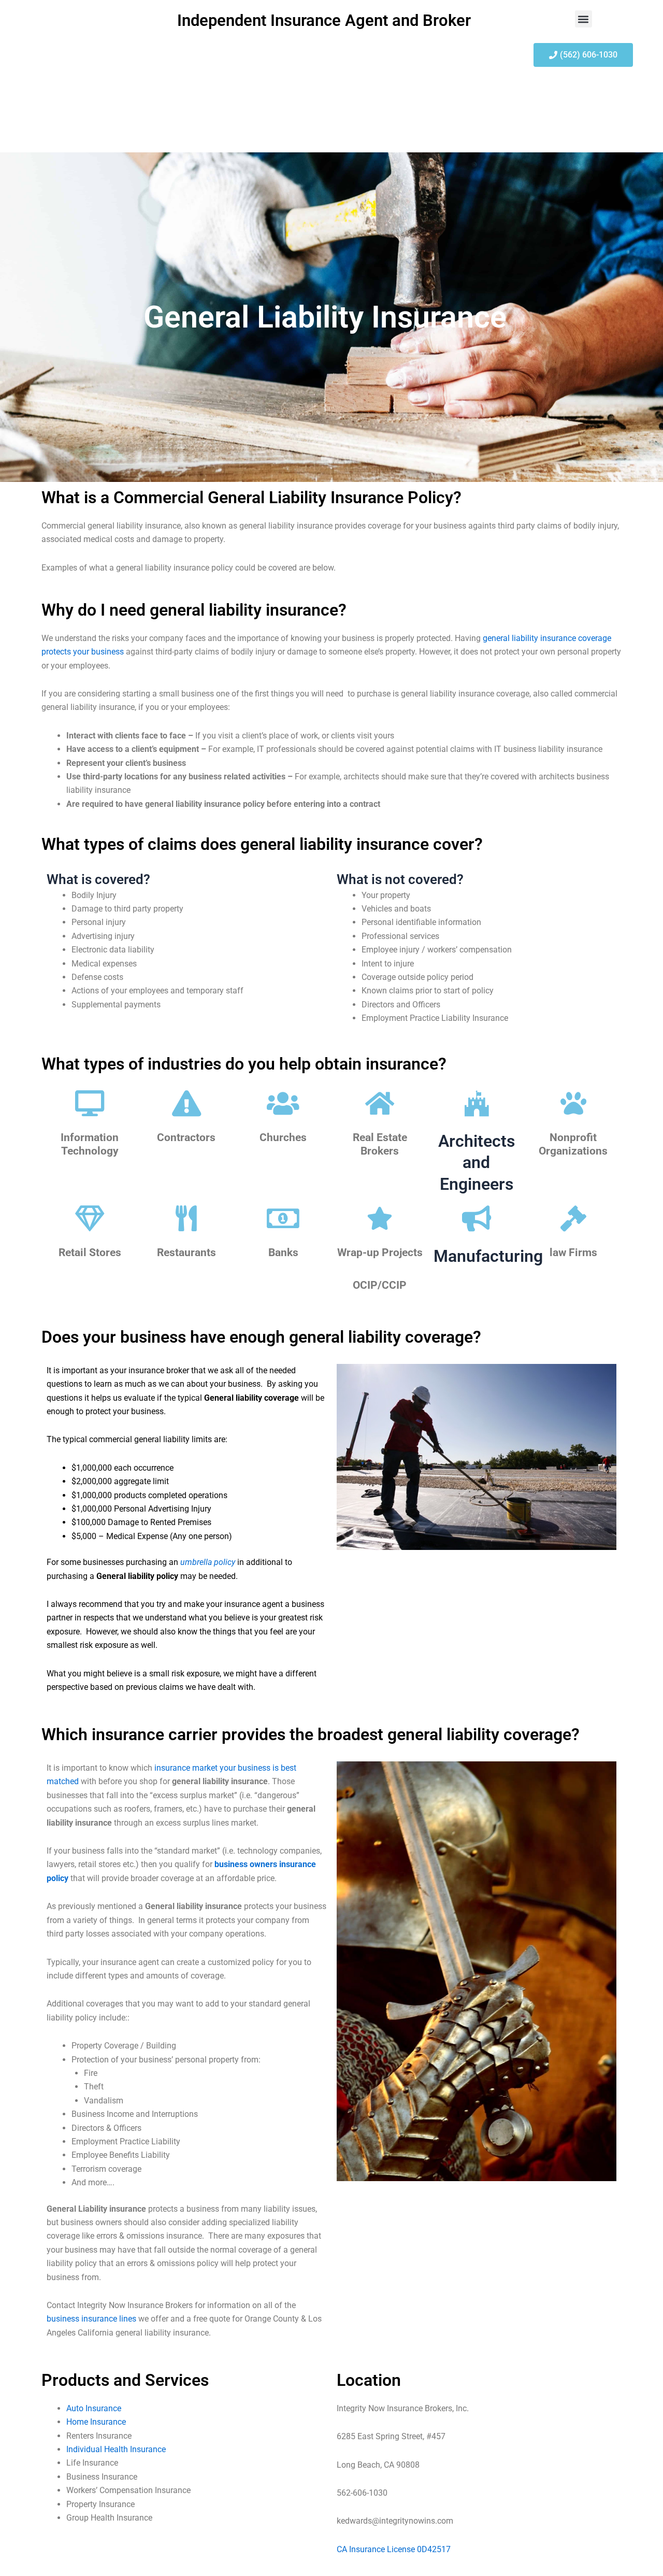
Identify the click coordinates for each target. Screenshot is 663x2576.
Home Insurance (96, 2422)
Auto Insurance (94, 2408)
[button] (583, 19)
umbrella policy (208, 1562)
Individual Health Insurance (116, 2449)
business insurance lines (91, 2319)
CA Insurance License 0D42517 (394, 2549)
